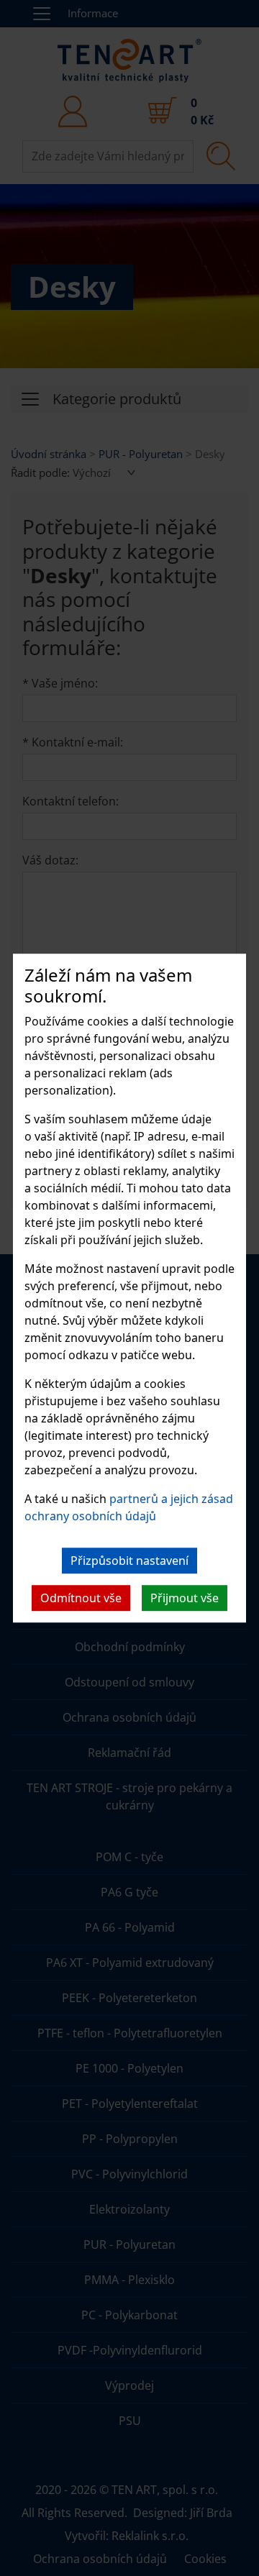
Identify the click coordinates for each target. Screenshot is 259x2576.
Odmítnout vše (81, 1598)
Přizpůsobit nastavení (129, 1561)
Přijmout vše (185, 1598)
